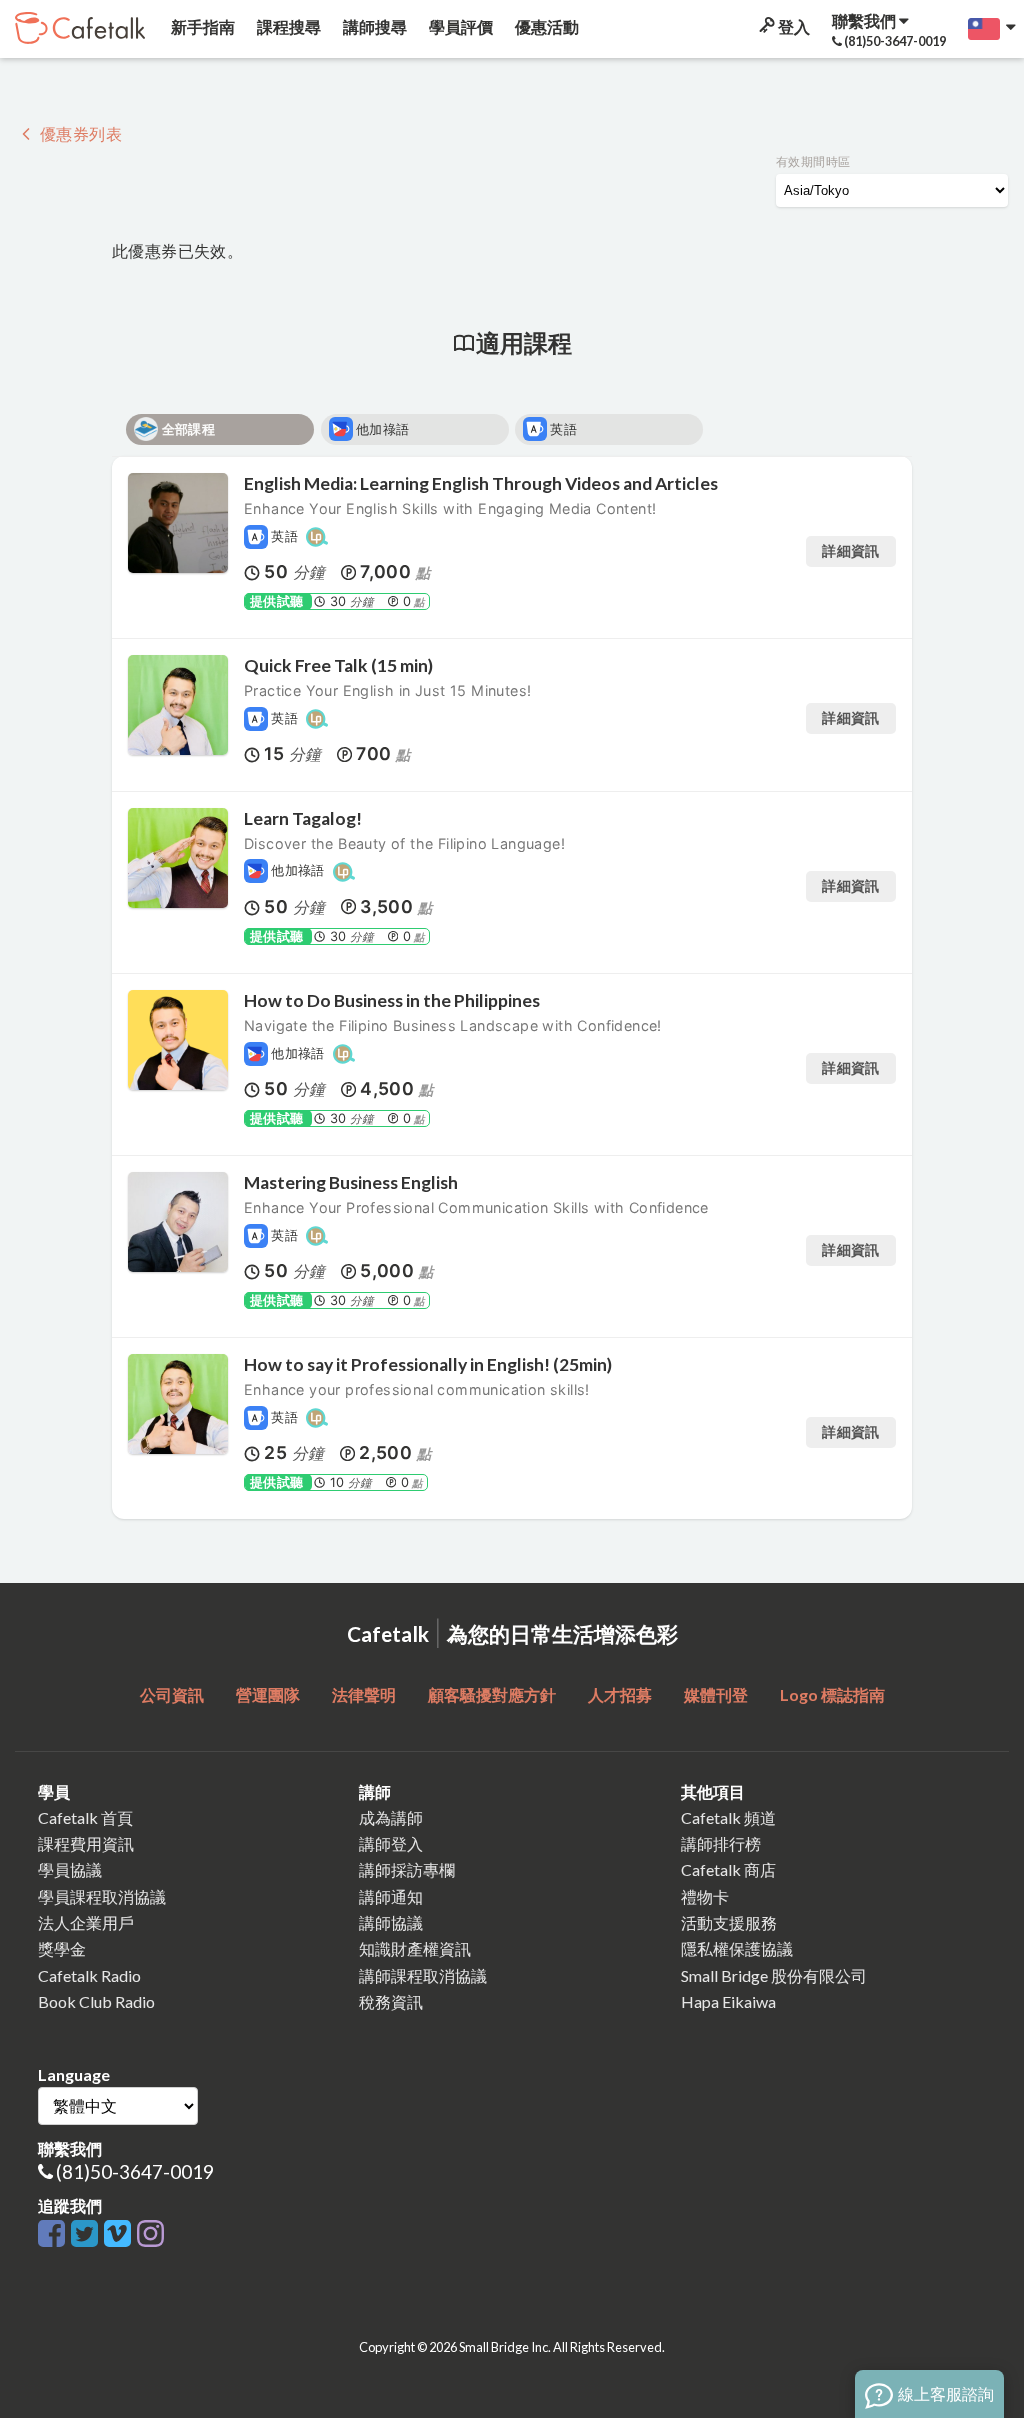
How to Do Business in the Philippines (392, 1000)
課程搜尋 (287, 26)
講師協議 (391, 1922)
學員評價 (459, 26)
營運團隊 (268, 1694)
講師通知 (391, 1896)
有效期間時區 (813, 161)
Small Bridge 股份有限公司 (774, 1975)
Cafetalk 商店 (728, 1869)
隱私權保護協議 (737, 1948)
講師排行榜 (721, 1843)
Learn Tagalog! (303, 818)
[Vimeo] (120, 2234)
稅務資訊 (391, 2001)
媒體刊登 (716, 1694)
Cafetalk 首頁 (85, 1817)
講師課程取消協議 (423, 1975)
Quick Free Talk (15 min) (338, 665)
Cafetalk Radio (89, 1975)
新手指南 (201, 26)
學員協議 (70, 1869)
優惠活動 (545, 26)
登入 (792, 26)
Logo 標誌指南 (832, 1694)
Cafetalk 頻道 (728, 1817)
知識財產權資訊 (415, 1948)
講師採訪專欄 (407, 1869)
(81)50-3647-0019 (135, 2171)
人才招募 (620, 1694)
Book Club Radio (96, 2001)
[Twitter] (87, 2234)
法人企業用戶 (86, 1922)
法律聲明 (364, 1694)
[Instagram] (150, 2234)
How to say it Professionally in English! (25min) (428, 1364)
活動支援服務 (729, 1922)
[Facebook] (54, 2234)
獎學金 (62, 1948)
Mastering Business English (351, 1182)
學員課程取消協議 (102, 1896)
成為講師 (391, 1817)
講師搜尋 (373, 26)
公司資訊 (172, 1694)
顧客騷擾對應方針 (492, 1694)
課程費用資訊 (86, 1843)
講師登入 (391, 1843)
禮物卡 (705, 1896)
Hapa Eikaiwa (728, 2001)
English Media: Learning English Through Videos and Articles (481, 483)
